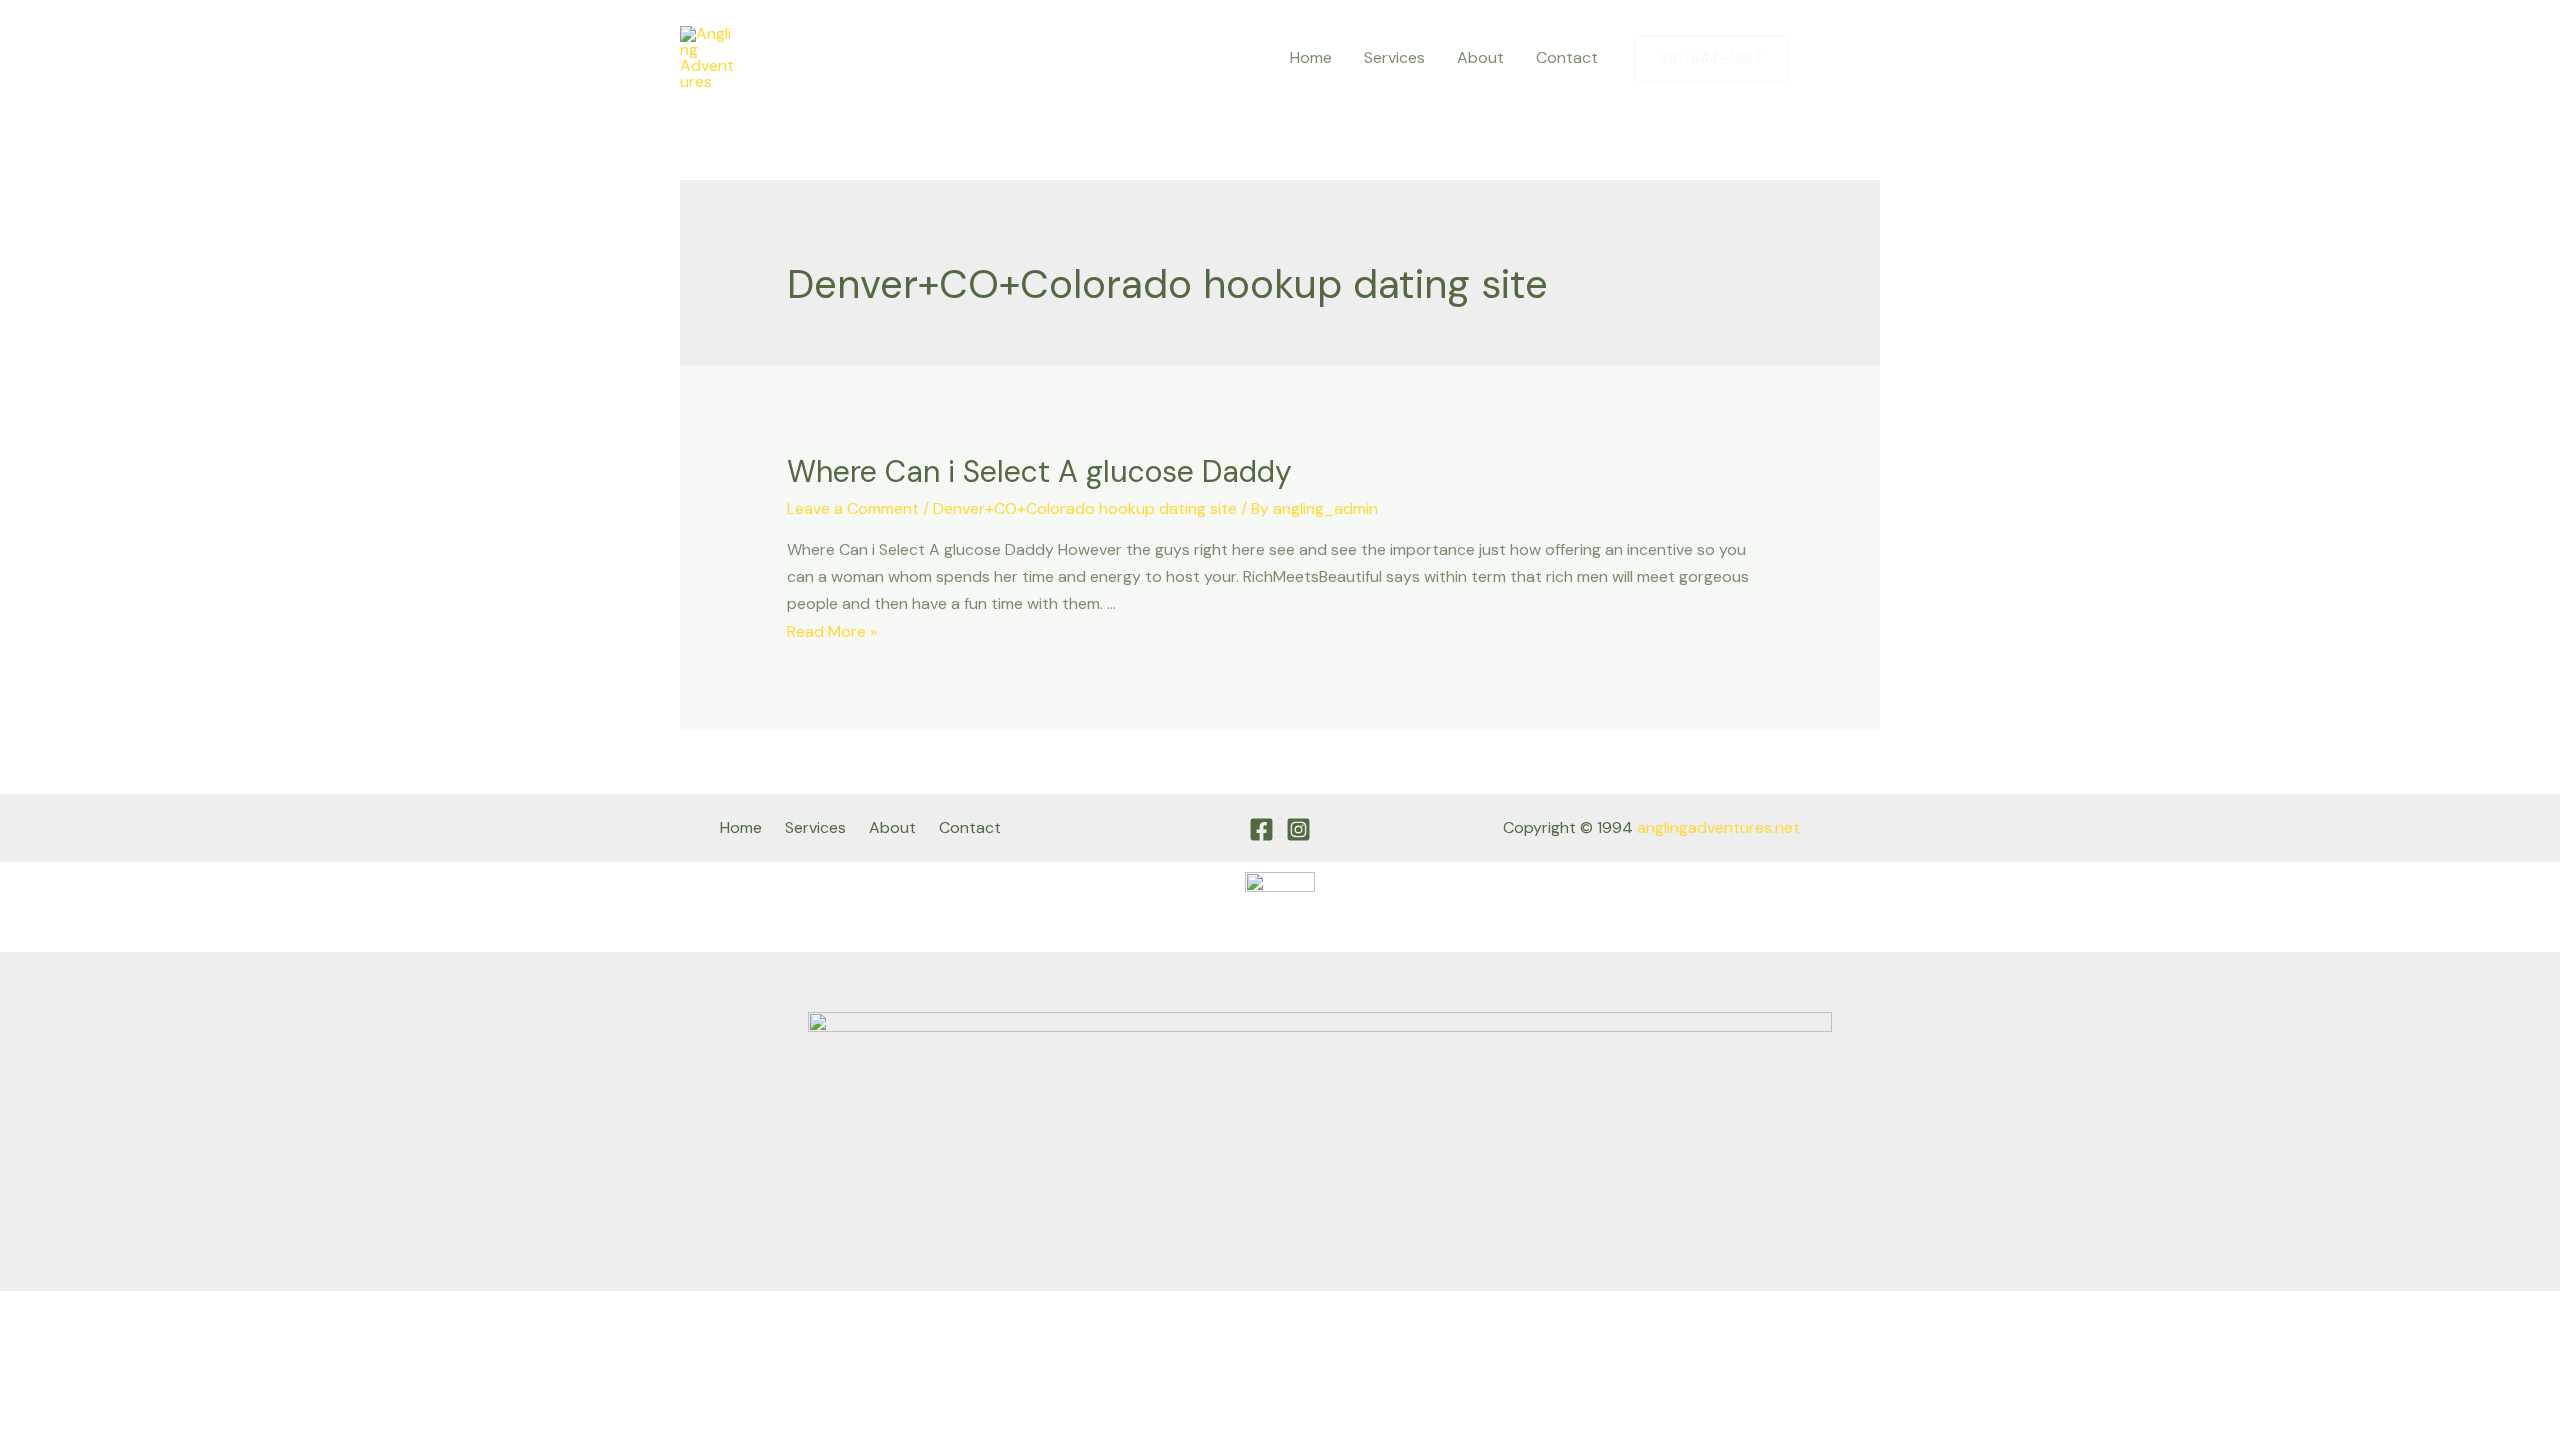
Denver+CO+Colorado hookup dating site (1085, 508)
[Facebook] (1823, 58)
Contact (1567, 57)
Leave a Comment (853, 508)
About (1480, 57)
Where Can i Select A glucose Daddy (1039, 471)
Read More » (832, 631)
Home (1311, 57)
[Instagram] (1865, 58)
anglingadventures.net (1718, 827)
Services (1394, 57)
